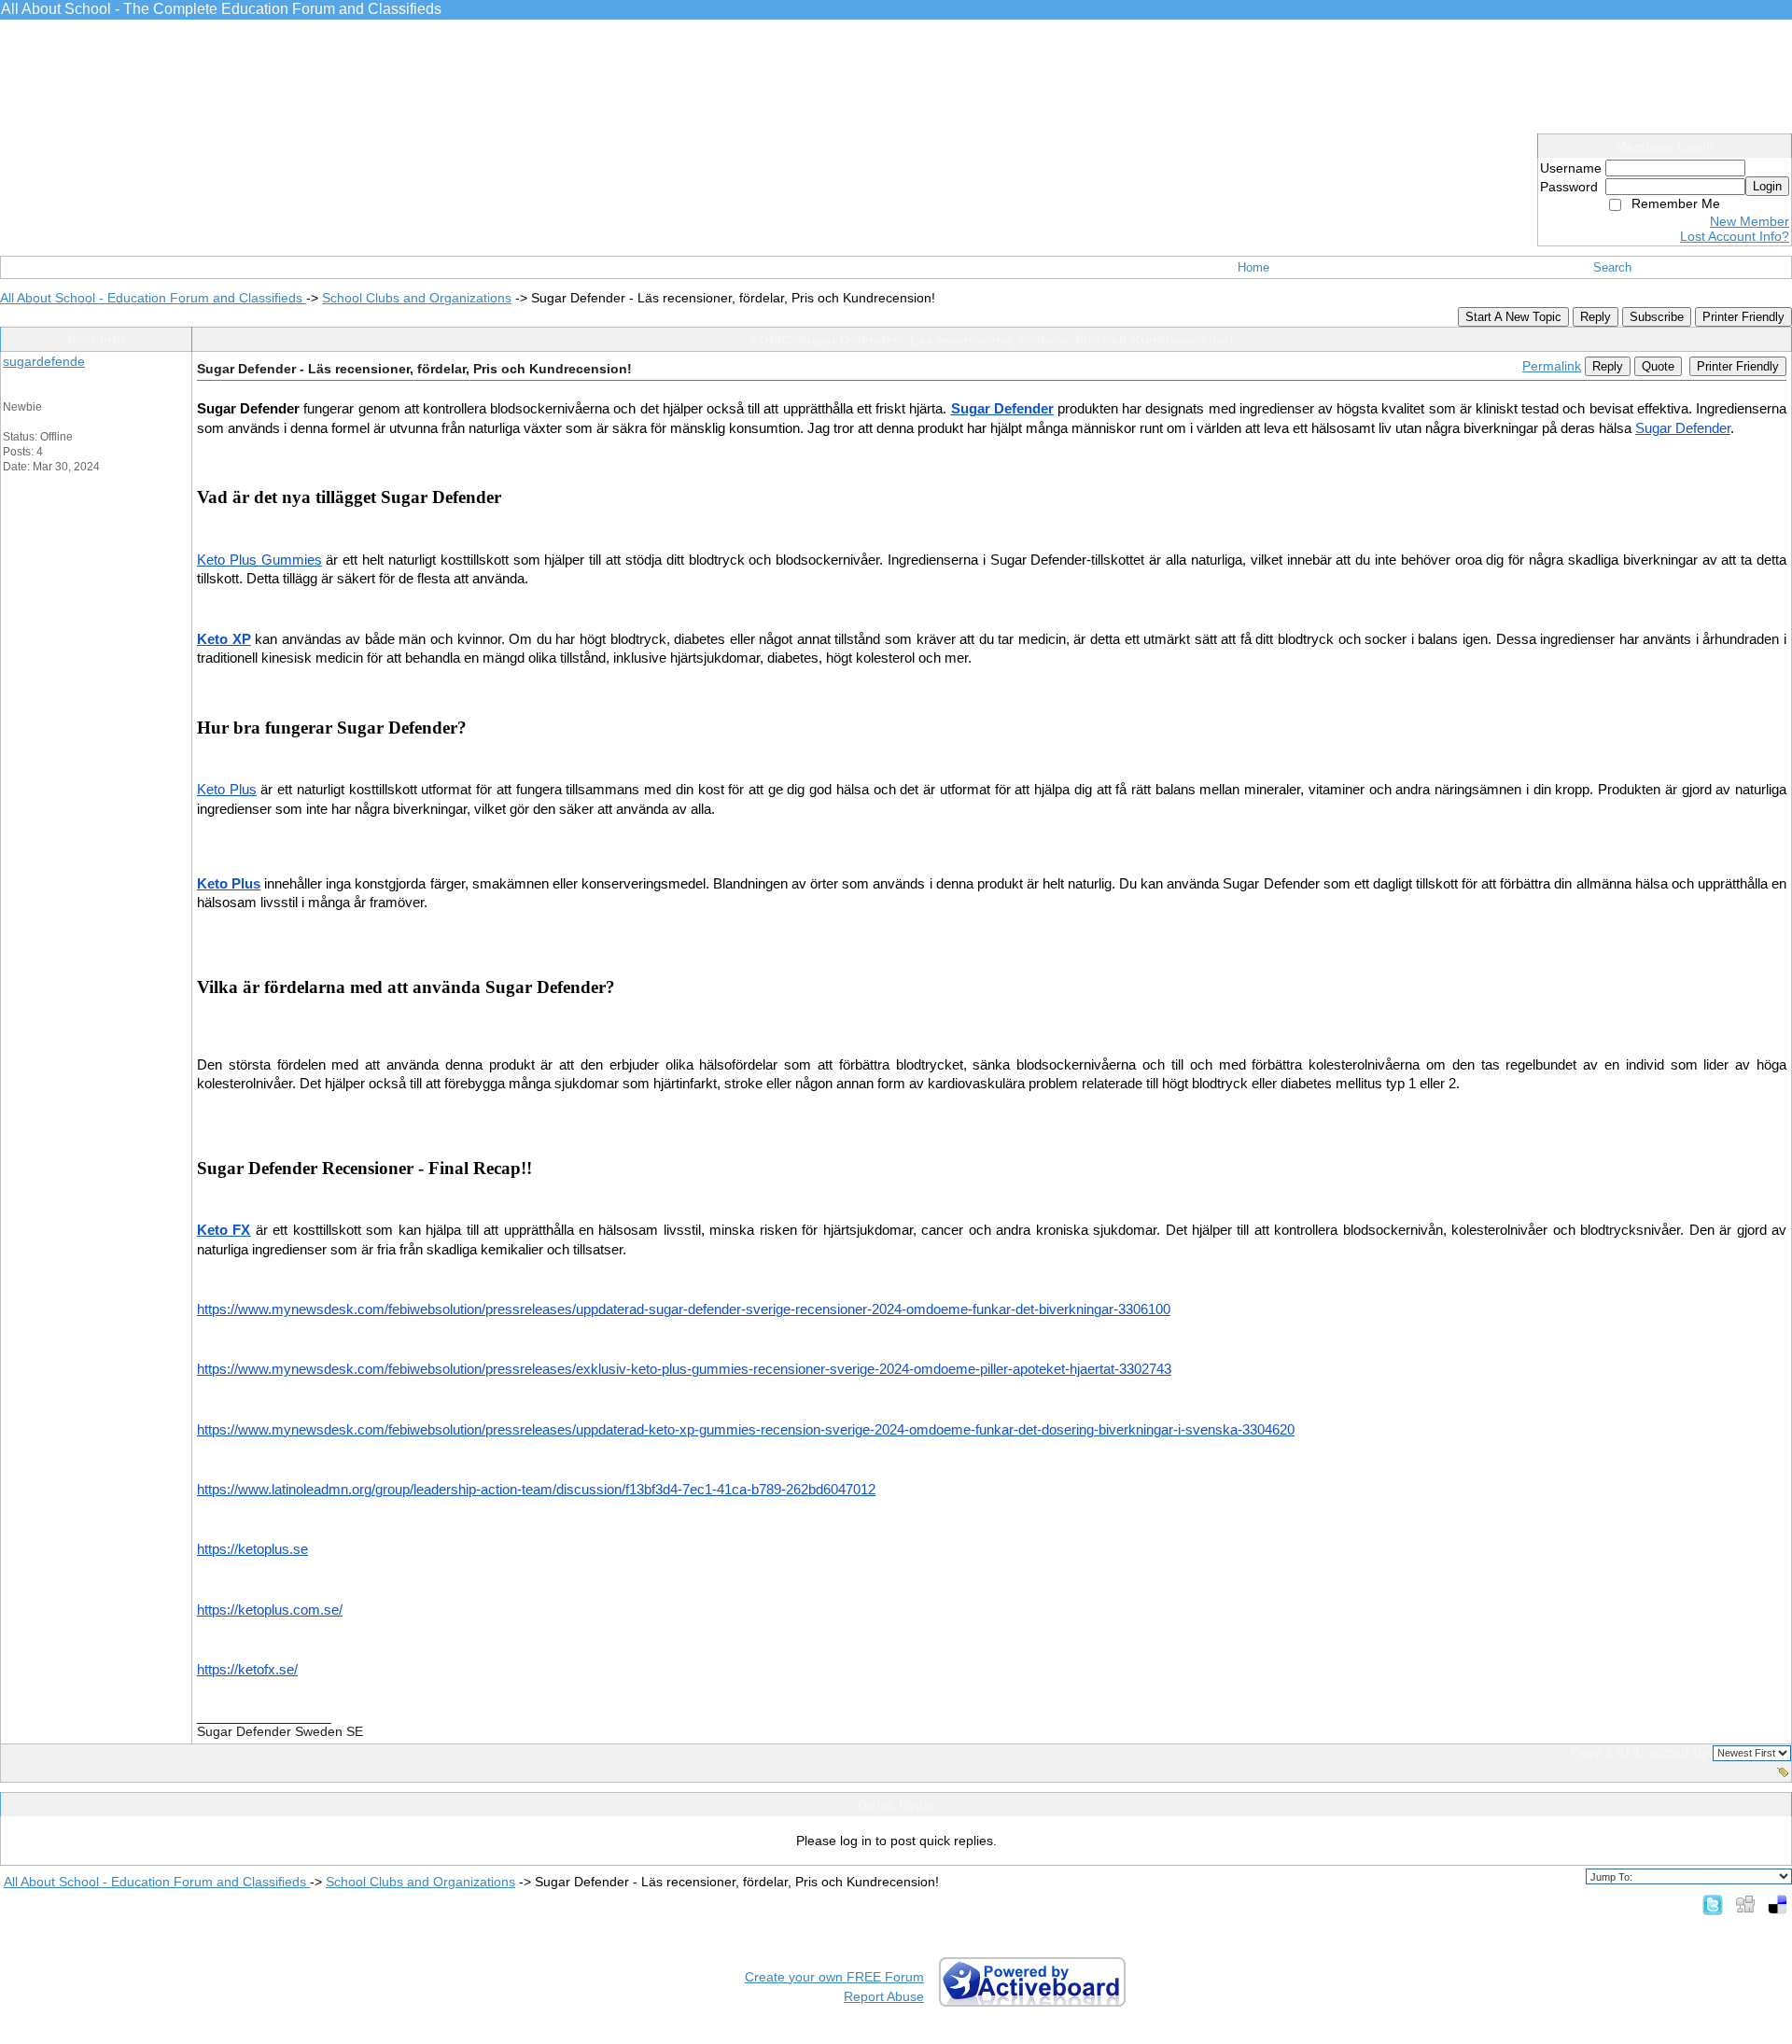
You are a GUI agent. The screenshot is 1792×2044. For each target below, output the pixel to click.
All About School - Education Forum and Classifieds (153, 298)
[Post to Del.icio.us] (1778, 1904)
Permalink (1552, 366)
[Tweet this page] (1713, 1904)
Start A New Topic (1513, 317)
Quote (1658, 366)
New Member (1750, 221)
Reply (1596, 317)
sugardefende (44, 361)
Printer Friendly (1743, 317)
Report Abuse (884, 1996)
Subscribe (1657, 317)
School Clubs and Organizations (417, 298)
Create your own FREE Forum (834, 1977)
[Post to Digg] (1745, 1904)
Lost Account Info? (1735, 236)
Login (1767, 186)
